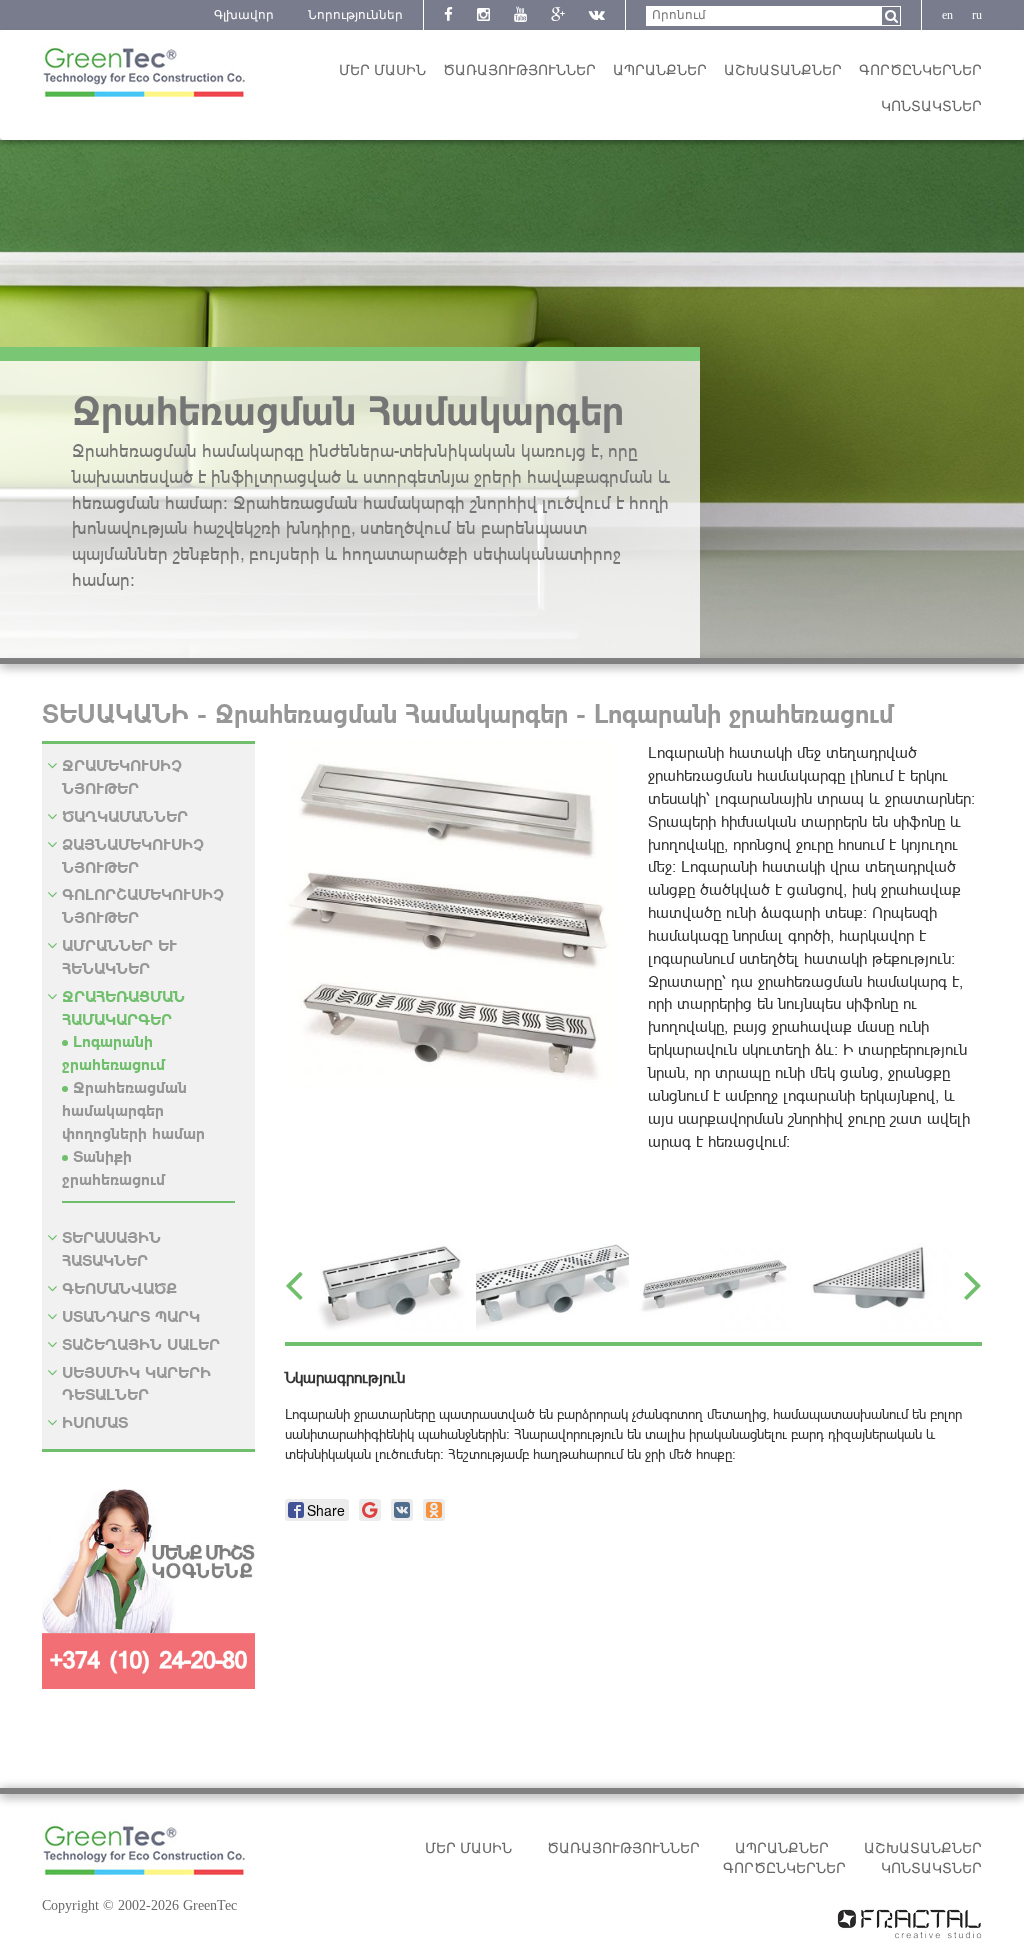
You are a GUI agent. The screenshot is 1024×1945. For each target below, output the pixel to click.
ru (977, 15)
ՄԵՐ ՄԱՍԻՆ (382, 70)
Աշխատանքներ (783, 70)
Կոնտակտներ (931, 106)
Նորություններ (355, 15)
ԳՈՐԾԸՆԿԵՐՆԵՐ (920, 70)
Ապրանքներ (660, 70)
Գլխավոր (244, 15)
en (947, 15)
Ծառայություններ (519, 70)
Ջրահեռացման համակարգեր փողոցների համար (133, 1109)
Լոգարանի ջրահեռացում (113, 1052)
